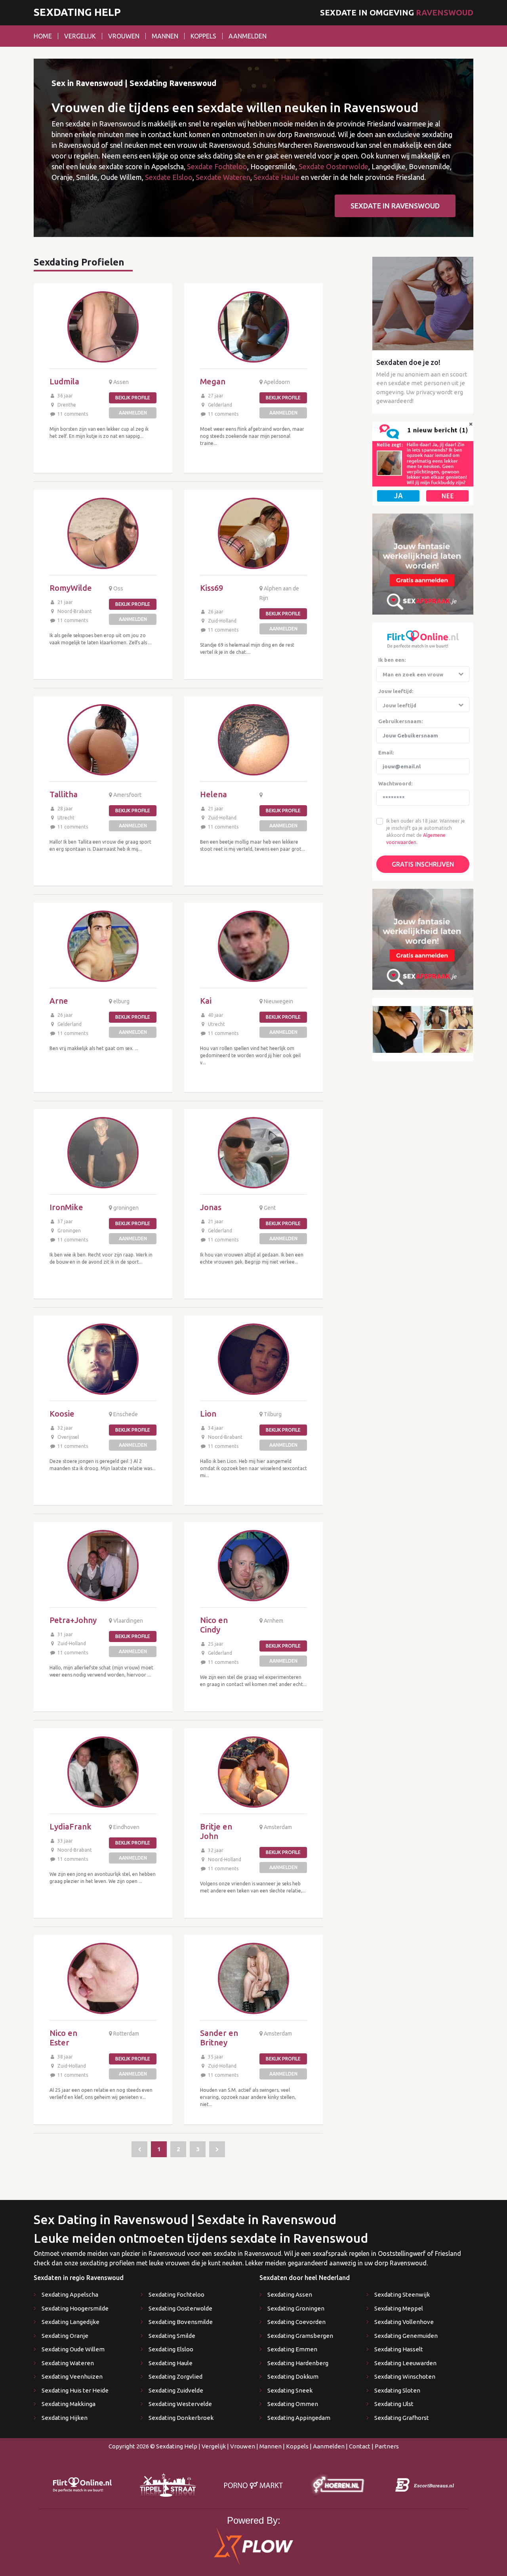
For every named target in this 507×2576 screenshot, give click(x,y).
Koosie (62, 1414)
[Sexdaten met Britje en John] (253, 1772)
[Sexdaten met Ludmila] (103, 327)
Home (43, 36)
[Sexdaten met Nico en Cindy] (253, 1566)
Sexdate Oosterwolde (334, 166)
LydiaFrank (71, 1826)
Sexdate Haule (276, 177)
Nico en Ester (63, 2038)
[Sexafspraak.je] (423, 563)
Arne (59, 1001)
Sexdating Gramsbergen (300, 2336)
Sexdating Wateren (68, 2363)
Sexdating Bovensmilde (181, 2322)
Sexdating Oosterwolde (180, 2308)
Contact (360, 2446)
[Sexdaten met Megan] (253, 327)
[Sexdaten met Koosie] (103, 1359)
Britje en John (216, 1831)
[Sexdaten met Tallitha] (103, 740)
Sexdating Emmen (292, 2349)
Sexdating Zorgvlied (175, 2376)
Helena (213, 794)
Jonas (211, 1207)
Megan (213, 381)
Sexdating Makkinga (69, 2404)
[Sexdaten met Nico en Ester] (103, 1978)
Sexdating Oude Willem (73, 2349)
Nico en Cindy (214, 1625)
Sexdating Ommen (293, 2404)
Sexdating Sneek (290, 2390)
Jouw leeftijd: (396, 691)
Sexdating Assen (290, 2294)
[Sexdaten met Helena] (253, 740)
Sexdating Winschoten (405, 2376)
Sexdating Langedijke (71, 2322)
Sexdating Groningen (296, 2308)
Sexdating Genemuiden (406, 2336)
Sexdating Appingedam (299, 2418)
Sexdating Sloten (397, 2390)
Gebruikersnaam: (400, 721)
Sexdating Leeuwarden (405, 2363)
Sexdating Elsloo (171, 2349)
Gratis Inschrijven (423, 864)
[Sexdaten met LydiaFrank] (103, 1772)
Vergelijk (80, 36)
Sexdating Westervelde (180, 2404)
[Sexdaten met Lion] (253, 1359)
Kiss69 (212, 588)
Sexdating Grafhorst (402, 2418)
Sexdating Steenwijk (402, 2294)
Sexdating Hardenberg (298, 2363)
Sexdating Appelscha (70, 2294)
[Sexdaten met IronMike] (103, 1153)
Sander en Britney (219, 2038)
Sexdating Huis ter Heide (75, 2390)
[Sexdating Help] (139, 2149)
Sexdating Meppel (399, 2308)
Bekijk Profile (133, 398)
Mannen (165, 36)
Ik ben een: (392, 660)
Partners (387, 2446)
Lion (208, 1414)
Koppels (203, 36)
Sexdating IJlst (394, 2404)
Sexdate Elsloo (169, 177)
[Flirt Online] (423, 463)
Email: (386, 752)
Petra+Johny (73, 1620)
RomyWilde (71, 588)
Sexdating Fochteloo (176, 2294)
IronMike (66, 1207)
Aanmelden (248, 36)
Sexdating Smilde (172, 2336)
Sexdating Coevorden (296, 2322)
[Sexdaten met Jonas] (253, 1153)
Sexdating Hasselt (399, 2349)
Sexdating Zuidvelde (176, 2390)
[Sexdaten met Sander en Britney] (253, 1978)
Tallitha (64, 794)
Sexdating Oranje (65, 2336)
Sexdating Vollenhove (404, 2322)
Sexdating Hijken (65, 2418)
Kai (206, 1001)
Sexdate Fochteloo (217, 166)
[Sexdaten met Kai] (253, 946)
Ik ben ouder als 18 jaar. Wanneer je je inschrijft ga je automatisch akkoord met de (426, 828)
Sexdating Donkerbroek (181, 2418)
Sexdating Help (77, 12)
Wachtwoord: (395, 783)
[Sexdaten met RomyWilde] (103, 533)
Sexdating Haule (171, 2363)
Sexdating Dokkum (293, 2376)
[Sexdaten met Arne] (103, 946)
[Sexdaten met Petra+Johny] (103, 1566)
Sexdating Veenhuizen (72, 2376)
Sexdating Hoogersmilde (75, 2308)
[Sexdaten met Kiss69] (253, 533)
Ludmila (64, 381)
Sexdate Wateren (223, 177)
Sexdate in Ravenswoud (395, 206)
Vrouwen (124, 36)
